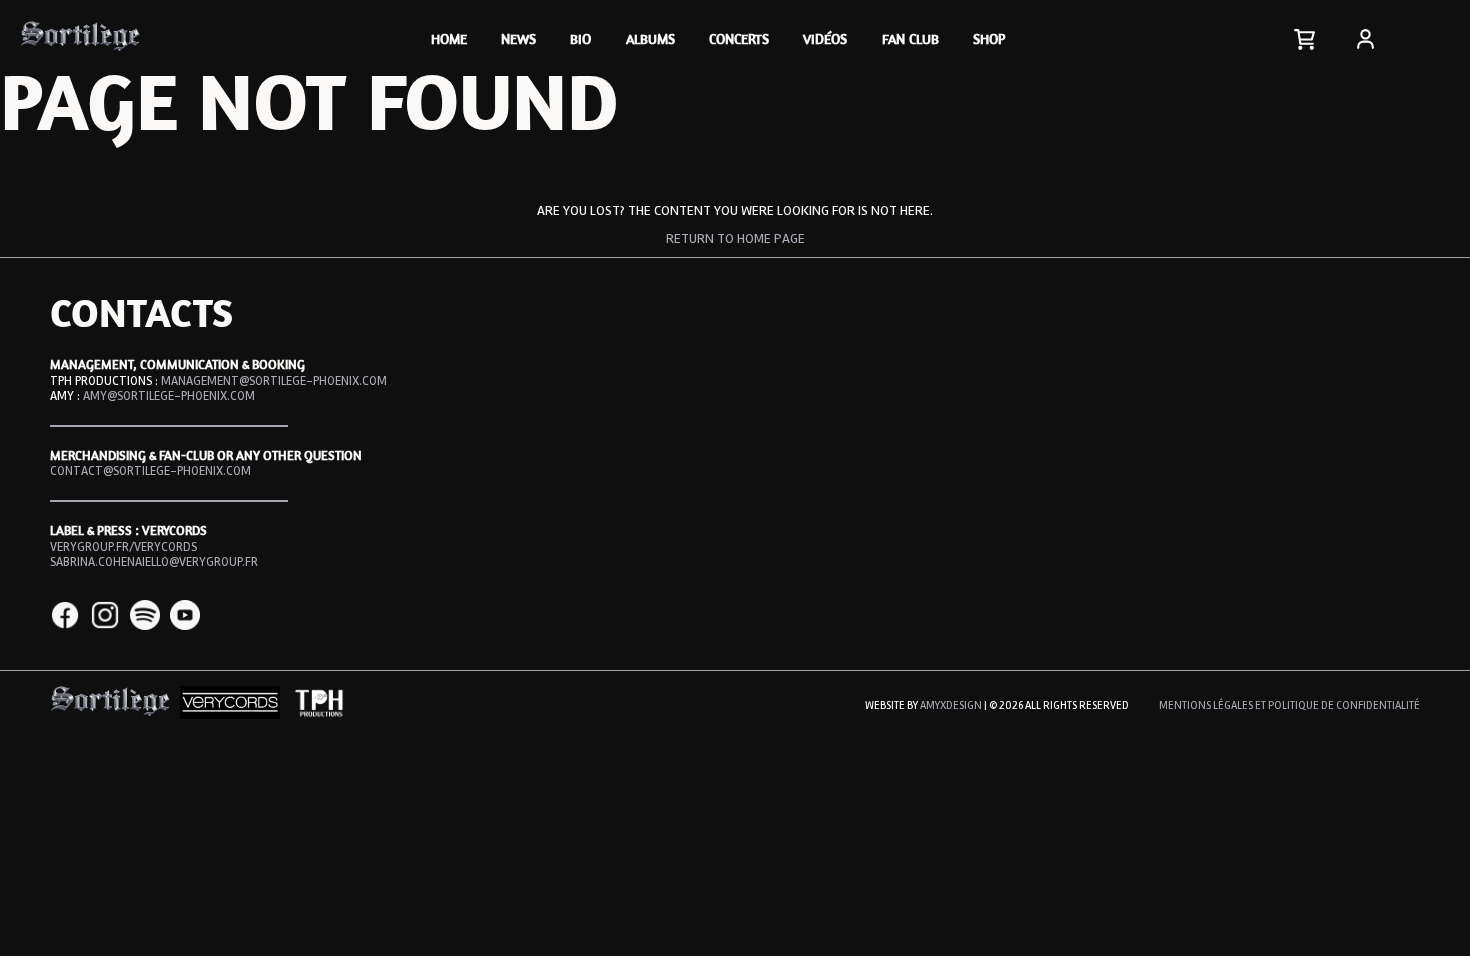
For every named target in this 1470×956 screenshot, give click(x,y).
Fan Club (910, 38)
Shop (989, 38)
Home (449, 38)
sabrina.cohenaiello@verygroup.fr (154, 562)
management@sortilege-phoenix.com (274, 381)
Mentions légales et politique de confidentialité (1289, 705)
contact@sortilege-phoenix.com (150, 471)
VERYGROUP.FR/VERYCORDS (123, 547)
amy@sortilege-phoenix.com (169, 396)
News (518, 38)
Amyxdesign (951, 705)
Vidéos (825, 38)
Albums (650, 38)
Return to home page (735, 238)
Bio (580, 38)
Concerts (739, 38)
